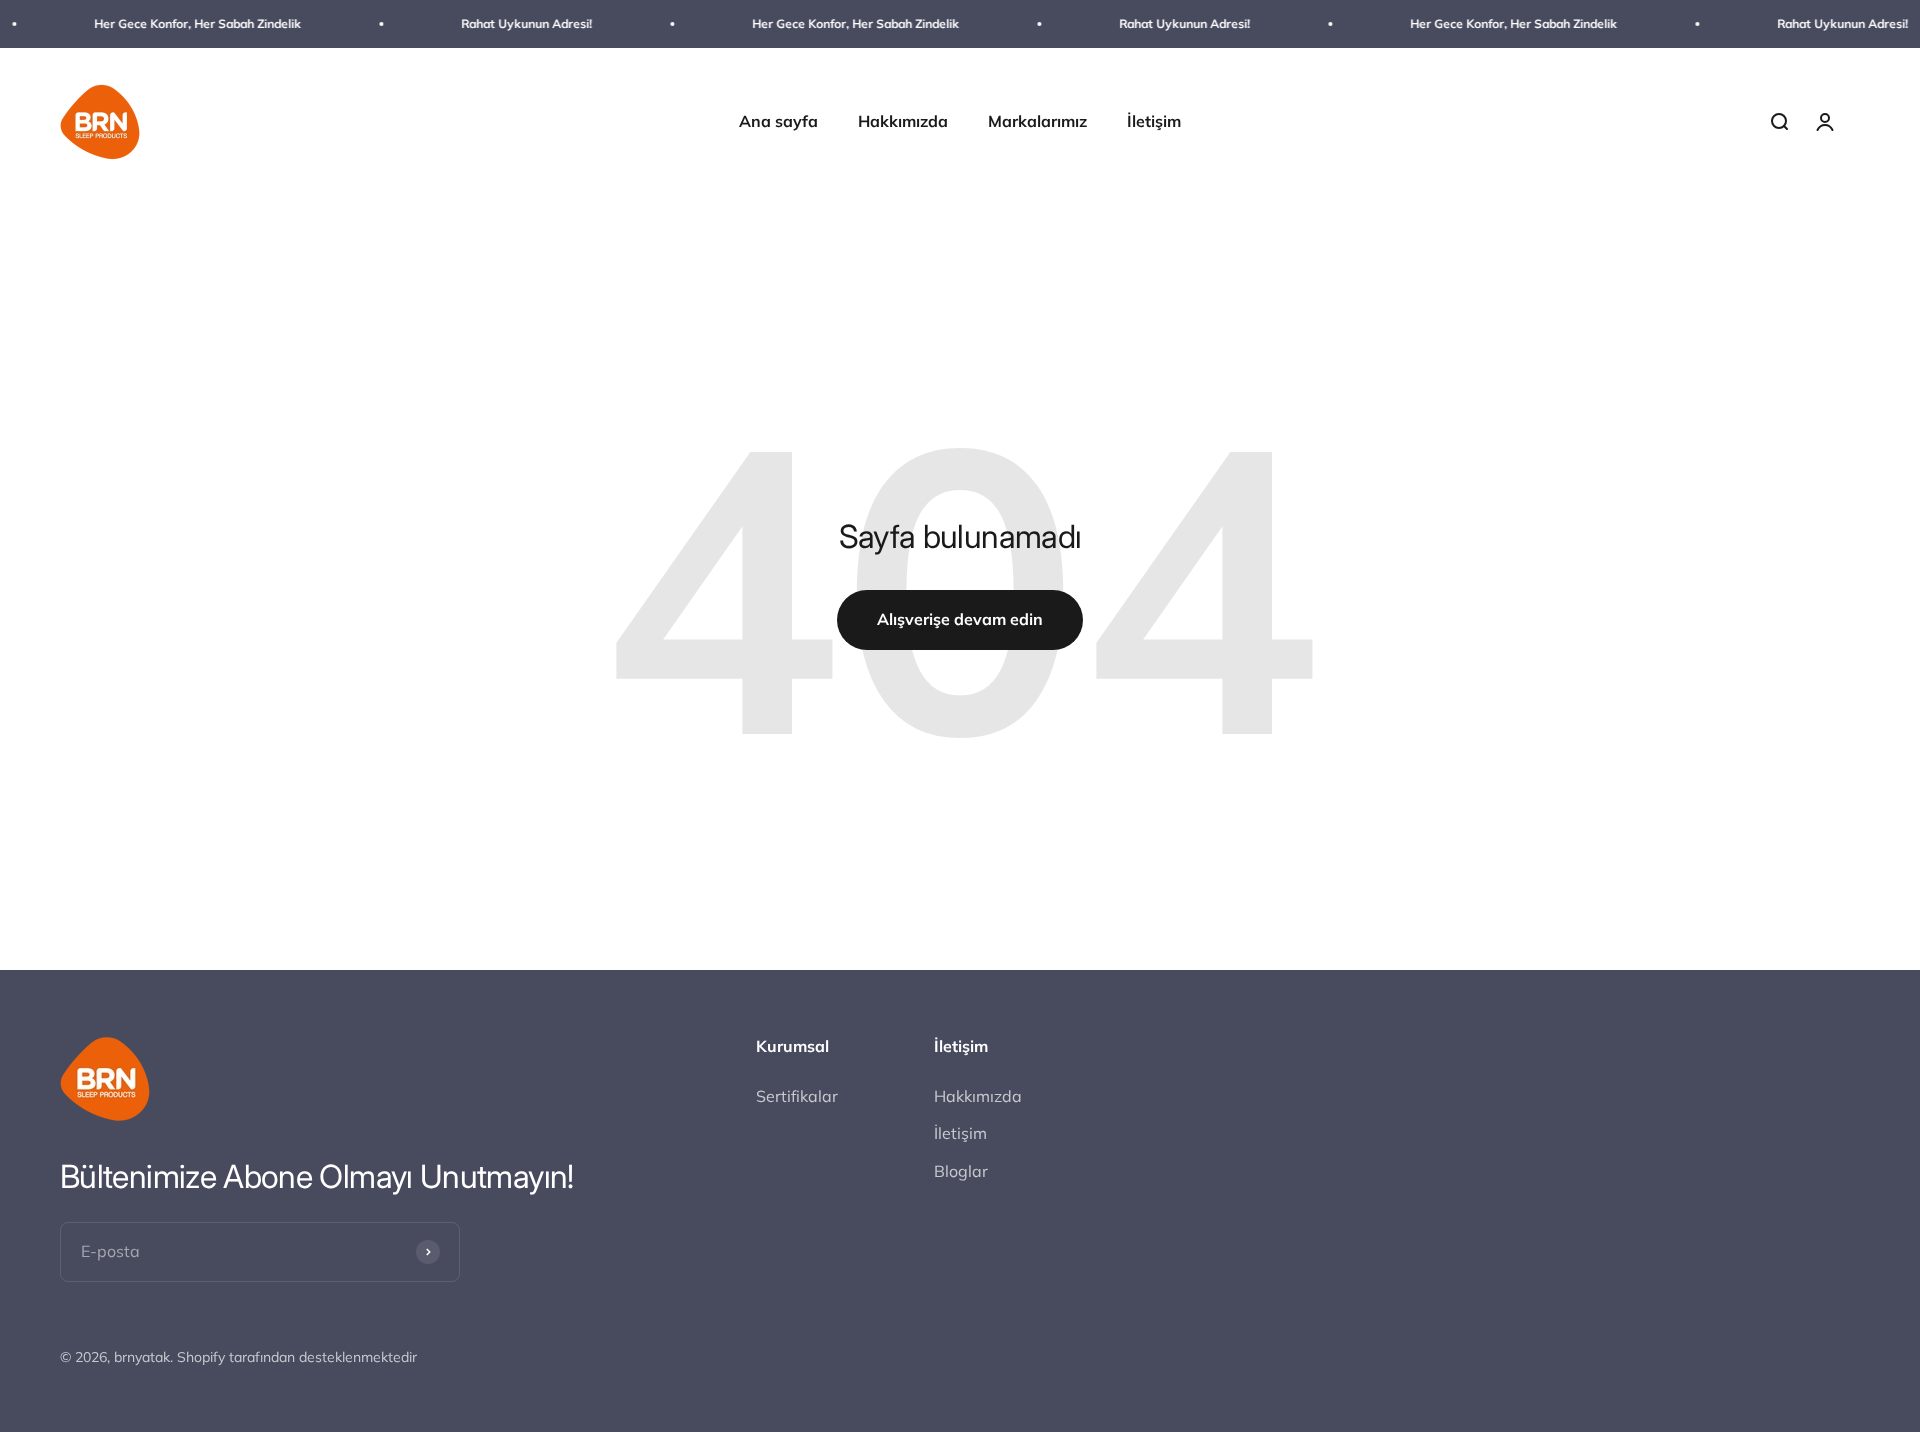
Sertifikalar (797, 1096)
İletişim (1154, 122)
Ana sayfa (778, 122)
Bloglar (961, 1171)
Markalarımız (1037, 122)
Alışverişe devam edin (960, 619)
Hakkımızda (903, 122)
